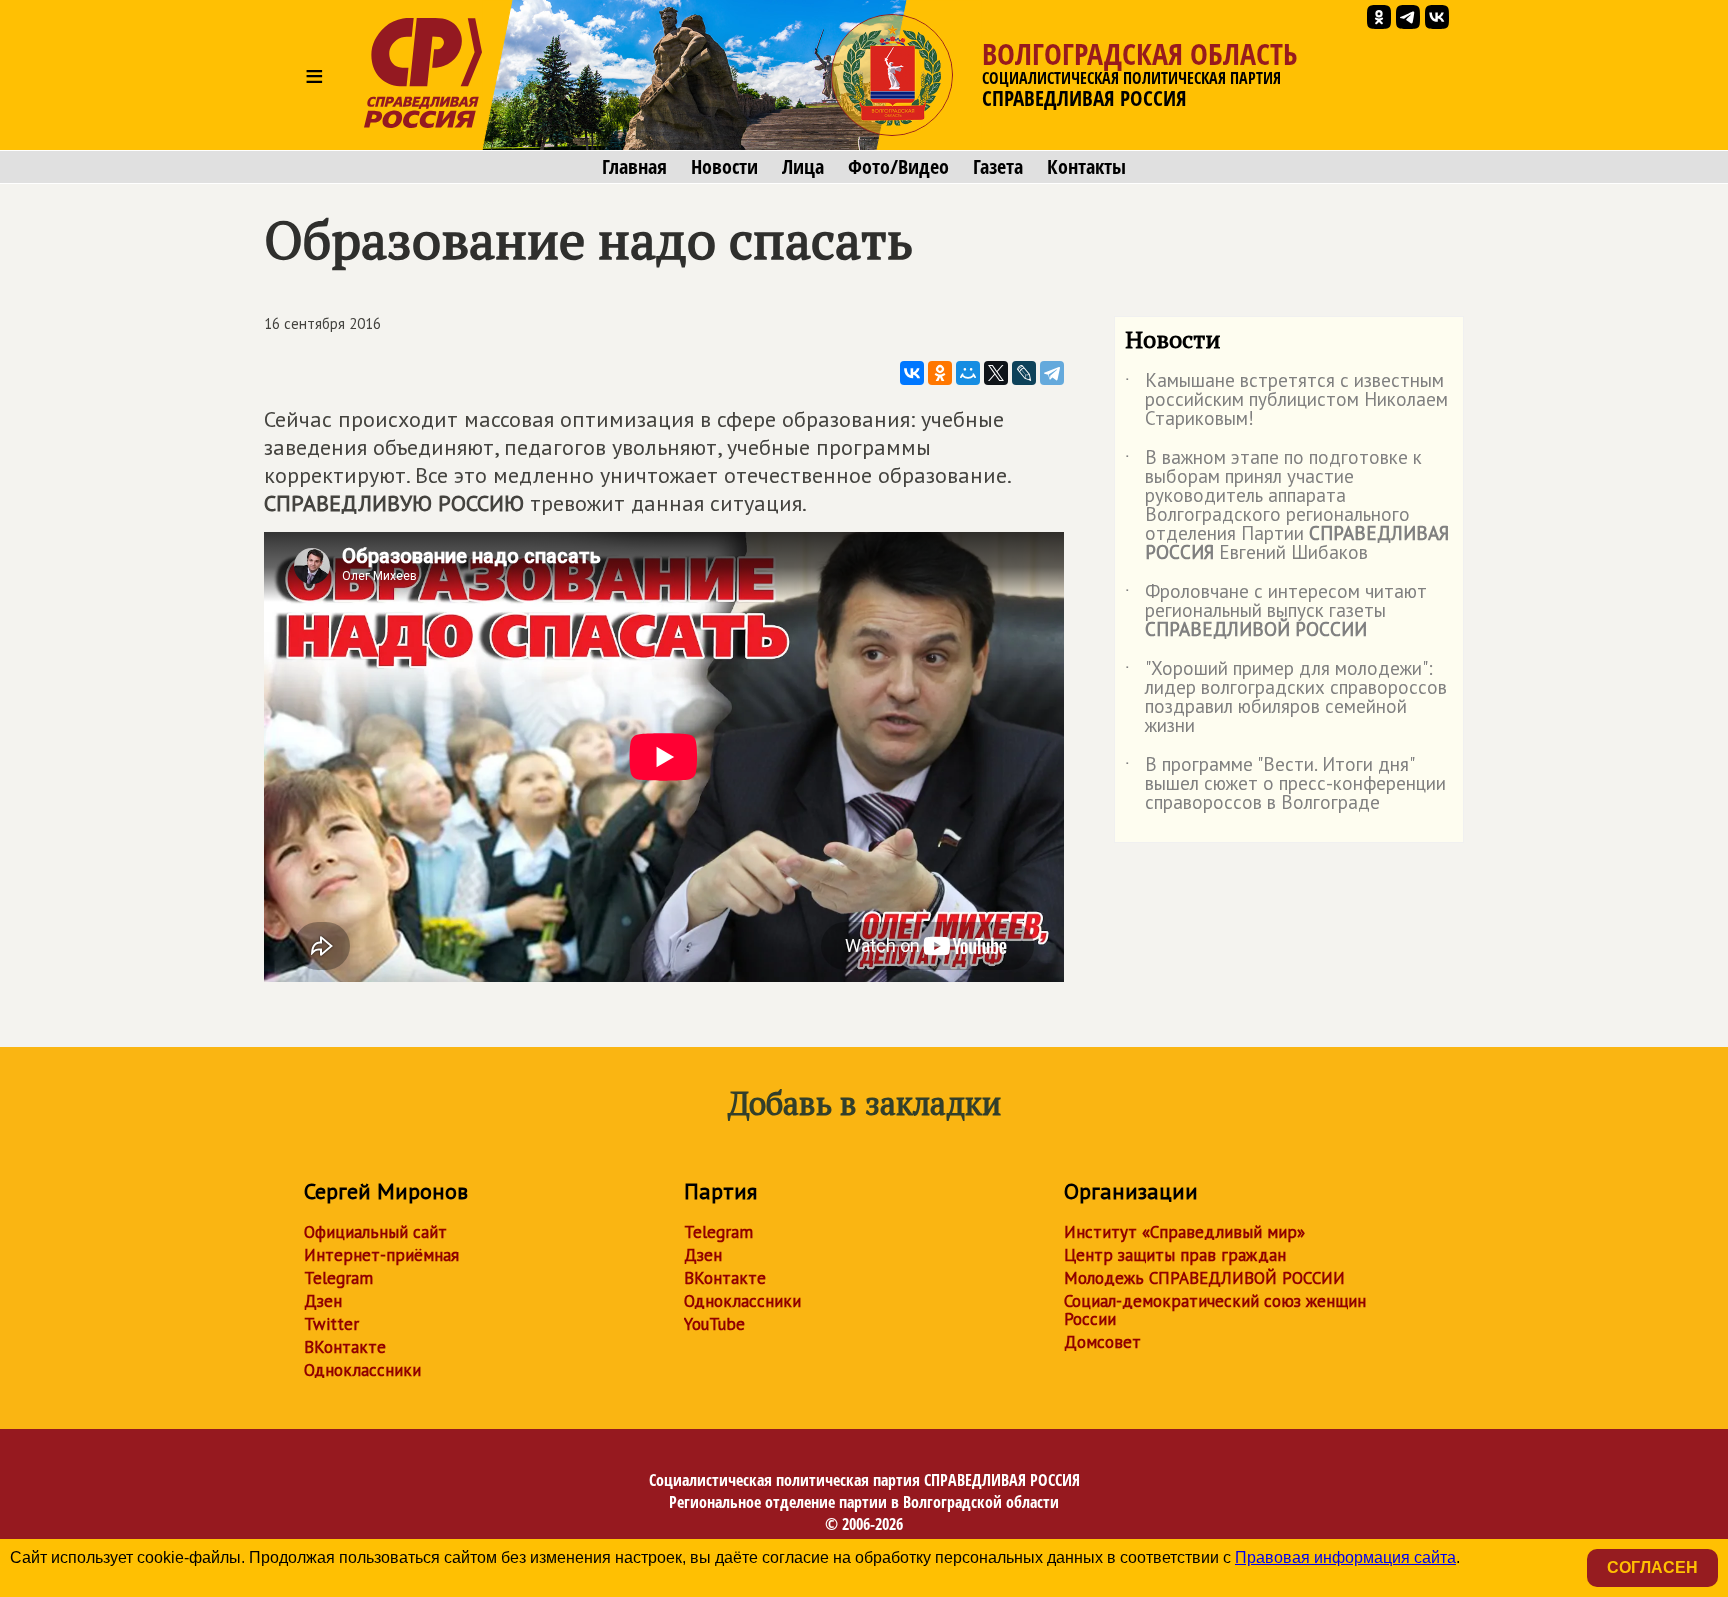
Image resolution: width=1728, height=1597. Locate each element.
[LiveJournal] (1024, 373)
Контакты (1086, 167)
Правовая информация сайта (1345, 1557)
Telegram (338, 1278)
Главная (634, 167)
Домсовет (1102, 1342)
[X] (996, 373)
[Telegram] (1052, 373)
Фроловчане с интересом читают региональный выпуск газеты (1276, 611)
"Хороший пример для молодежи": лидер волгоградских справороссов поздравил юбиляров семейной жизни (1286, 698)
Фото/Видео (898, 167)
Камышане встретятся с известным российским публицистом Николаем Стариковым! (1286, 400)
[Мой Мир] (968, 373)
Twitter (331, 1324)
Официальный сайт (375, 1232)
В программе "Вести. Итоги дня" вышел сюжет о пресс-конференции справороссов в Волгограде (1285, 784)
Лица (803, 167)
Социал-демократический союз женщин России (1215, 1310)
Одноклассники (362, 1370)
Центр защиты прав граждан (1175, 1255)
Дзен (323, 1301)
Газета (998, 167)
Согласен (1652, 1567)
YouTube (714, 1324)
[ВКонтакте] (912, 373)
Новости (724, 167)
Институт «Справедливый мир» (1184, 1232)
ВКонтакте (345, 1347)
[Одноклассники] (940, 373)
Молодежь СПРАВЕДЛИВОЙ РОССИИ (1204, 1278)
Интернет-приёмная (381, 1255)
